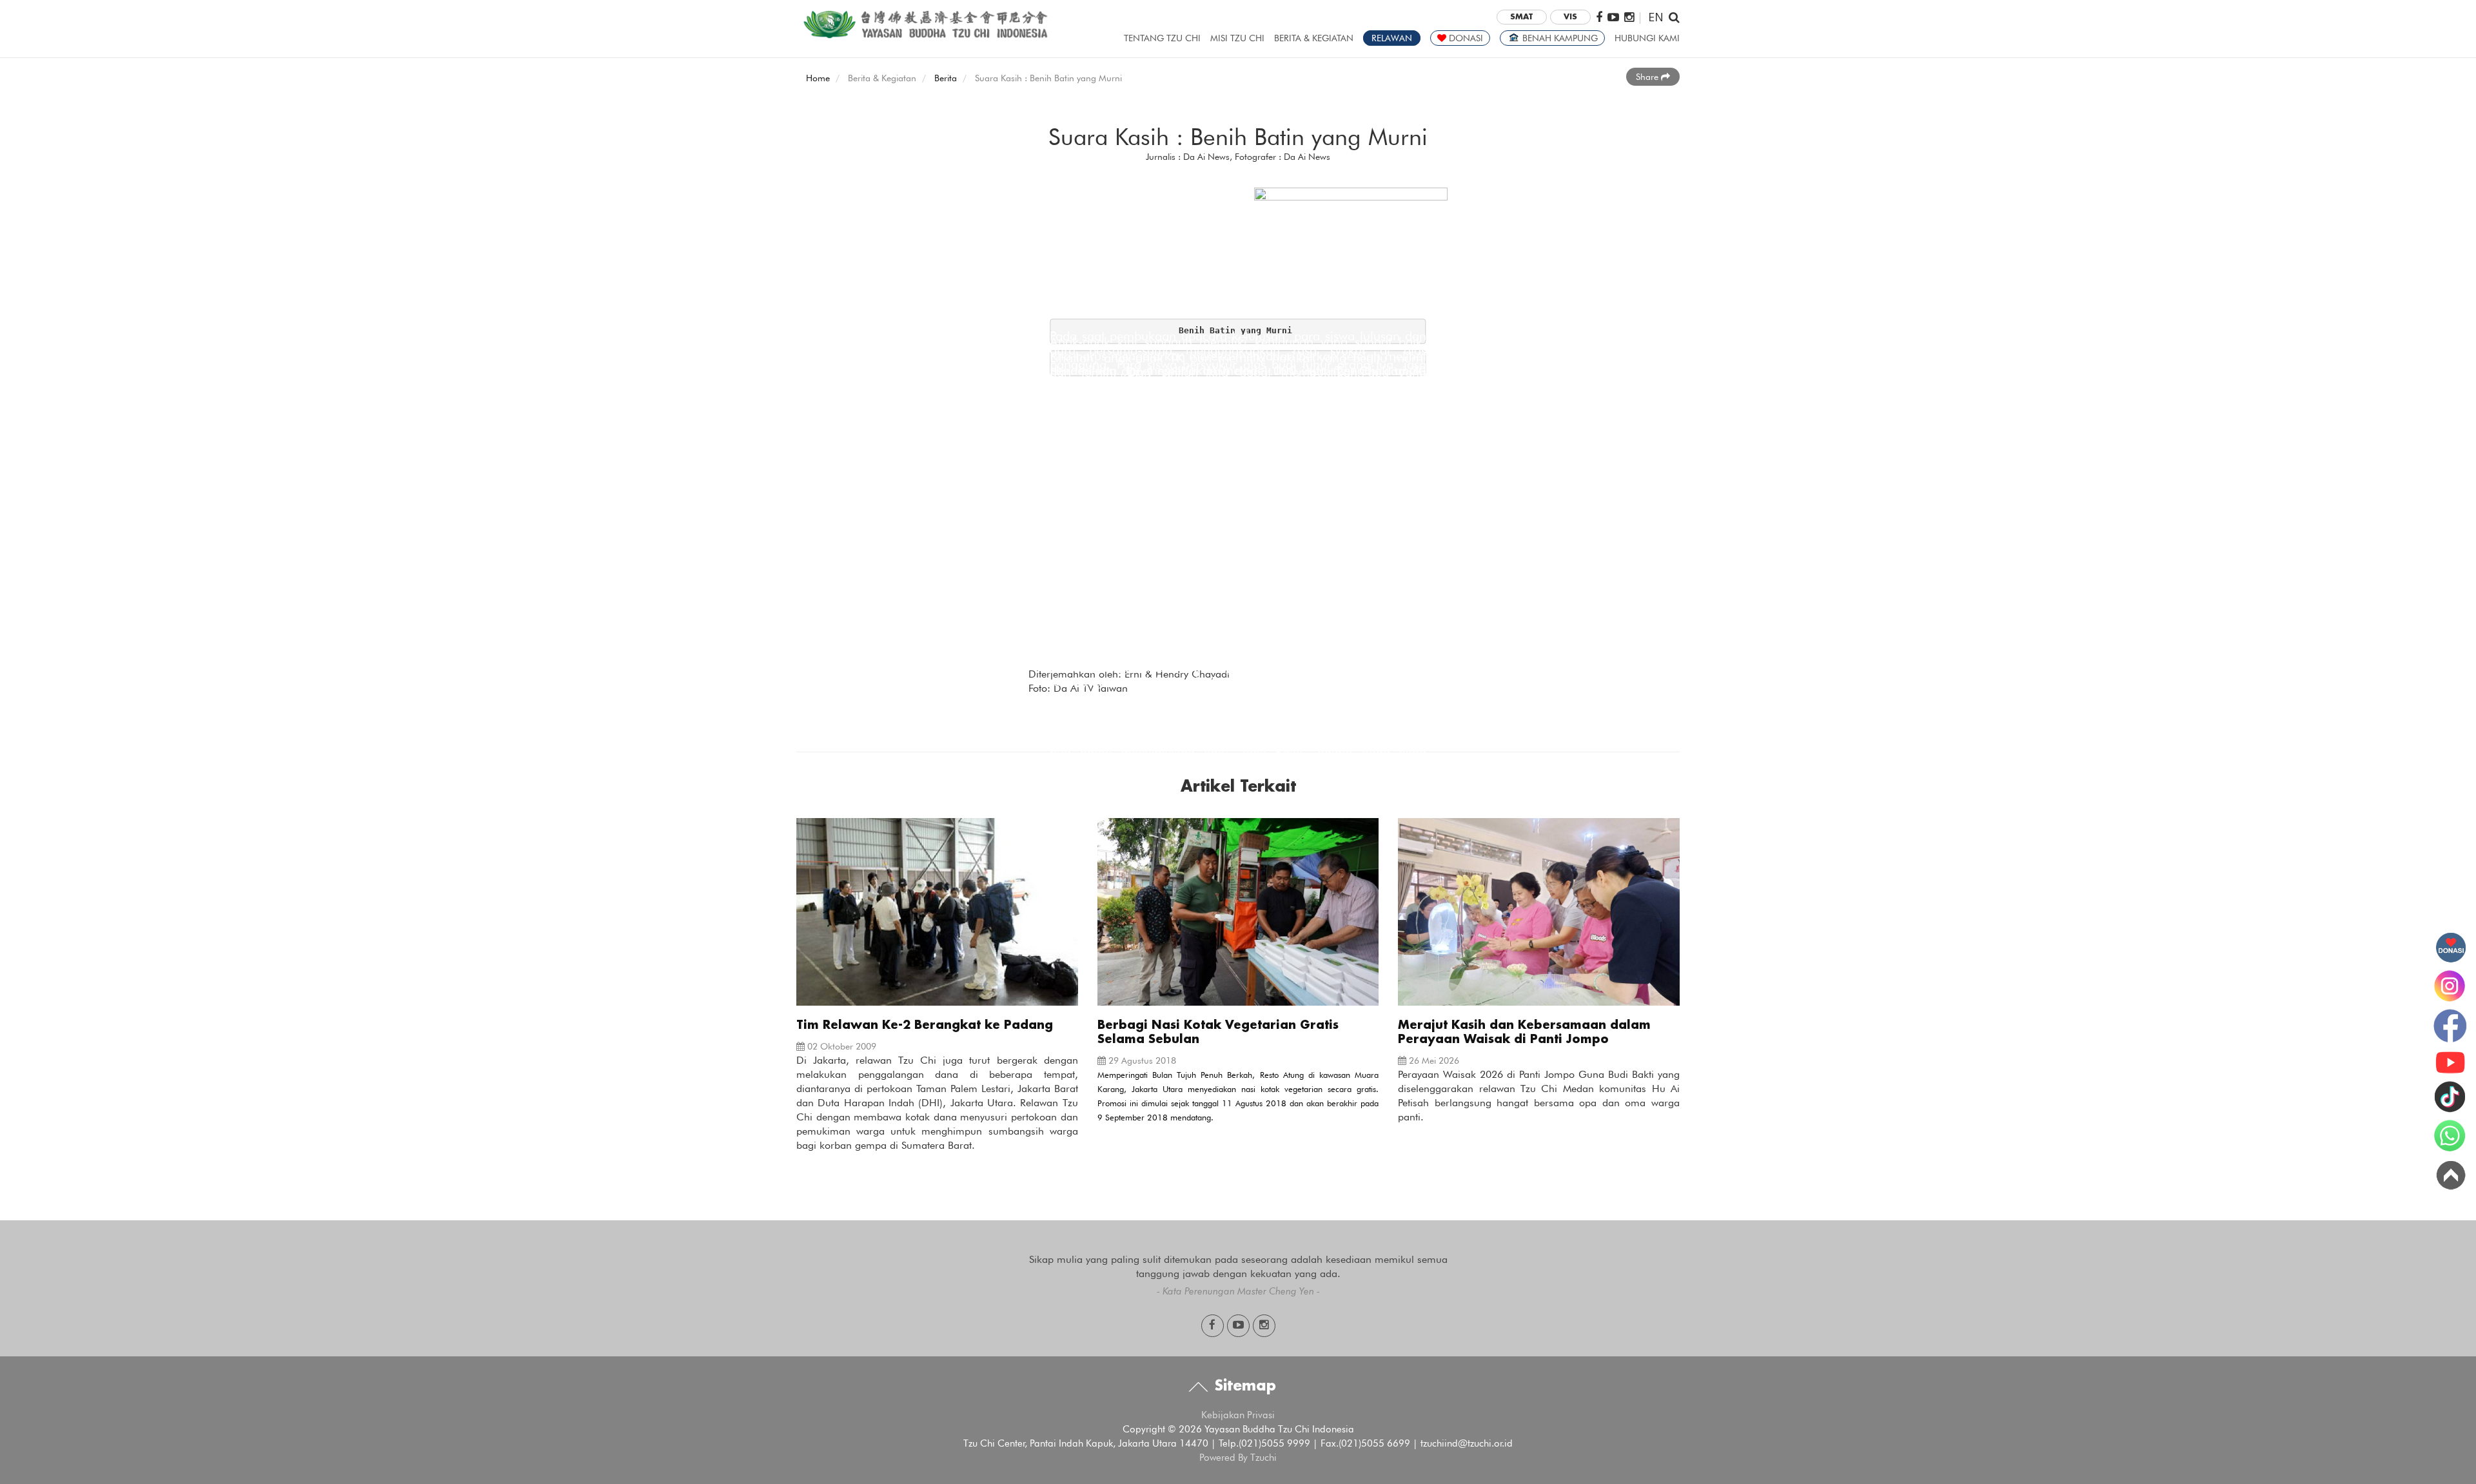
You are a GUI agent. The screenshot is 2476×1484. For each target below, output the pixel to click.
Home (818, 78)
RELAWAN (1392, 38)
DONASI (1465, 38)
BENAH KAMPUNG (1559, 38)
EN (1656, 16)
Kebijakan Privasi (1238, 1415)
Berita (946, 78)
